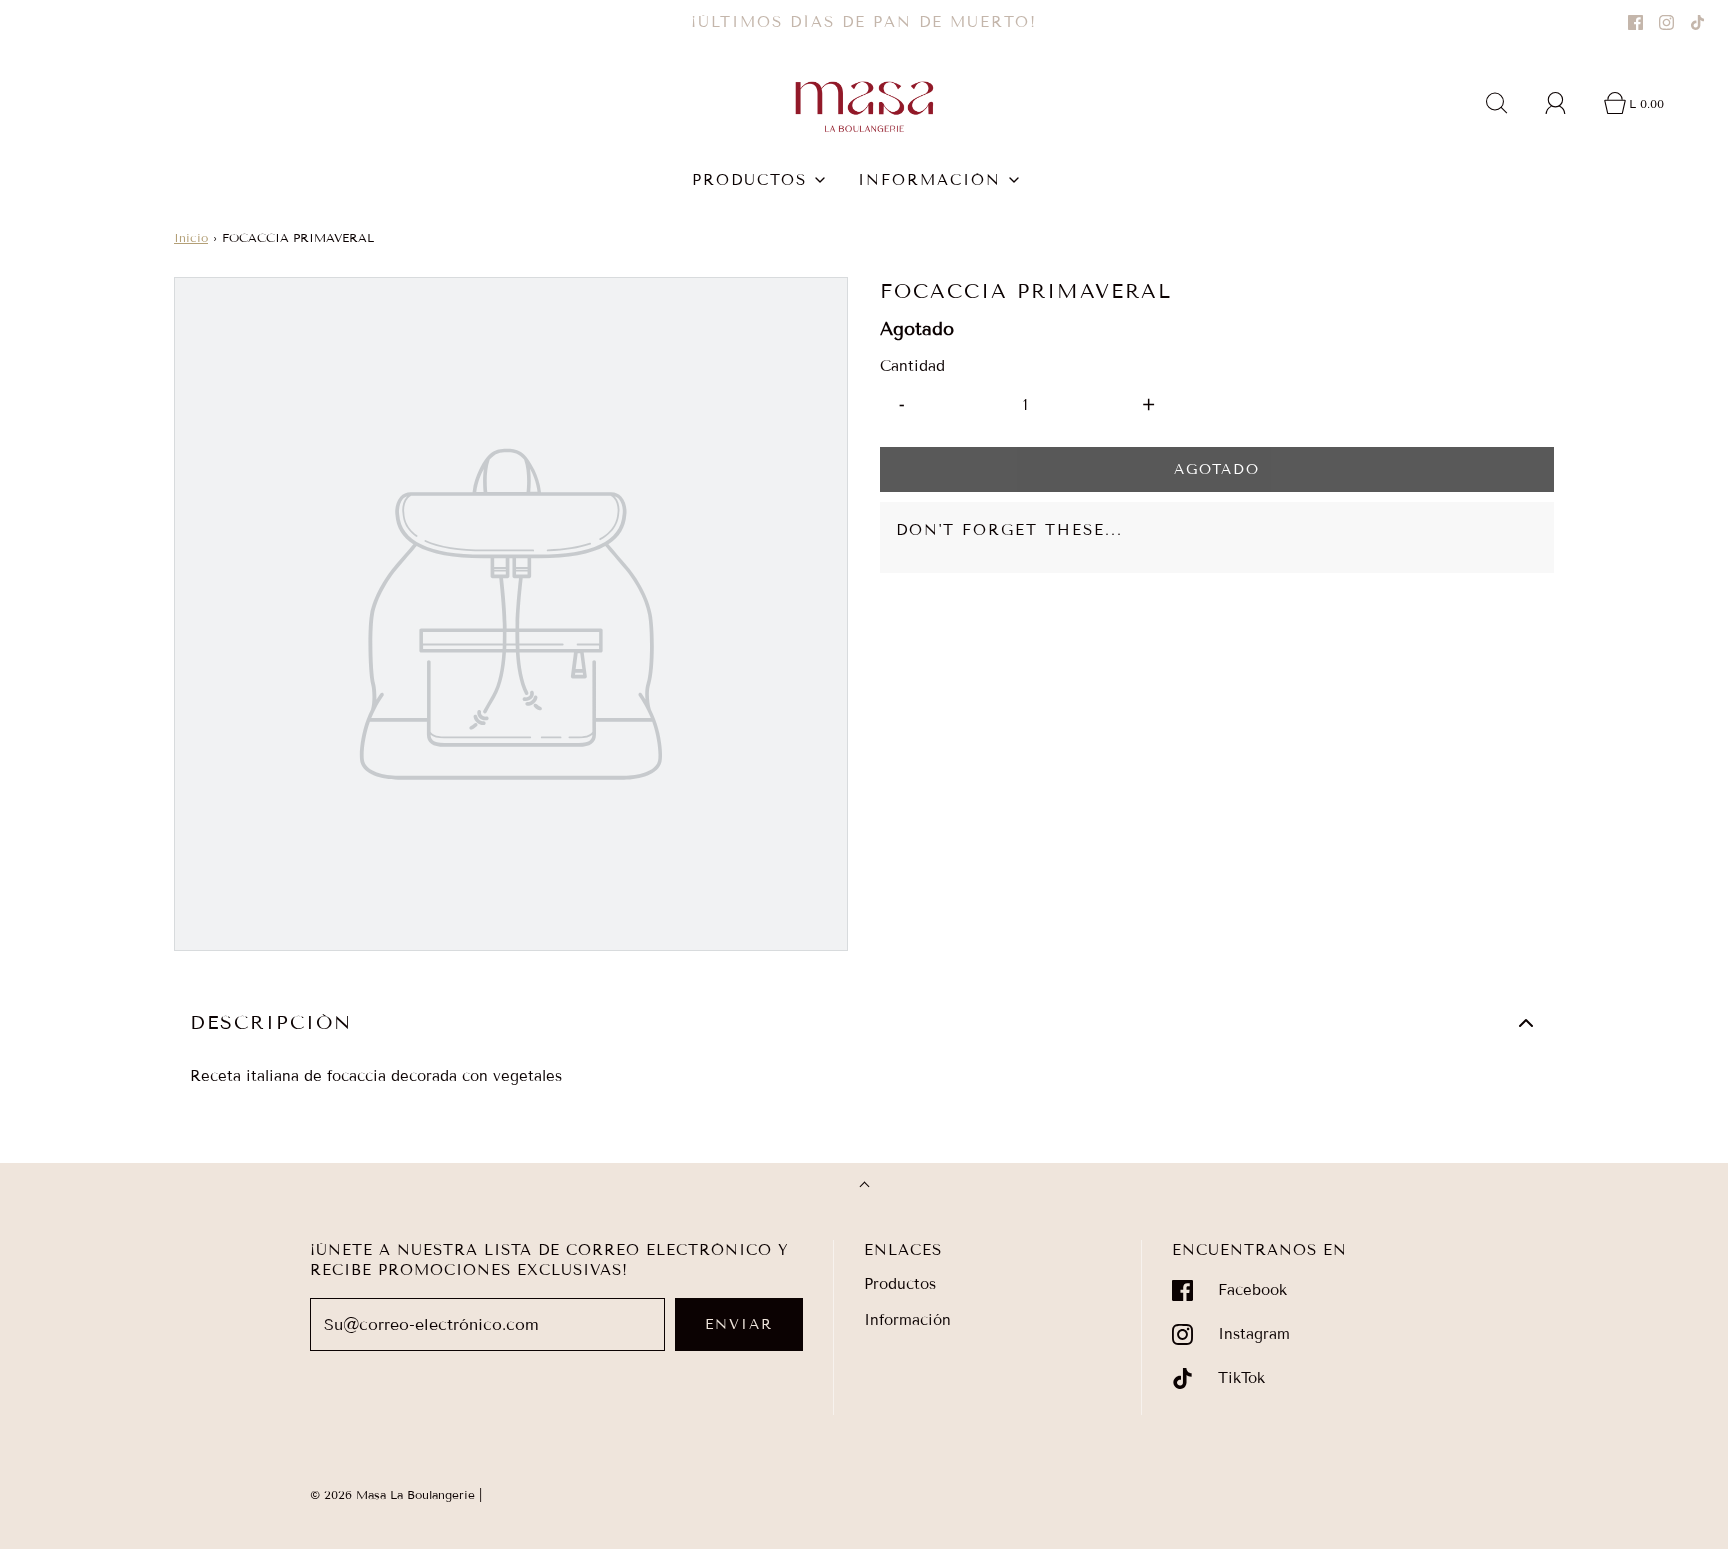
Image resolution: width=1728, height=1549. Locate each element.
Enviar (739, 1324)
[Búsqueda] (1508, 103)
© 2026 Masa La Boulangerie (392, 1494)
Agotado (1217, 469)
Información (907, 1320)
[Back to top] (864, 1186)
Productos (900, 1284)
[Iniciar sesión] (1567, 103)
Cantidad (912, 366)
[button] (864, 1023)
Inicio (191, 237)
